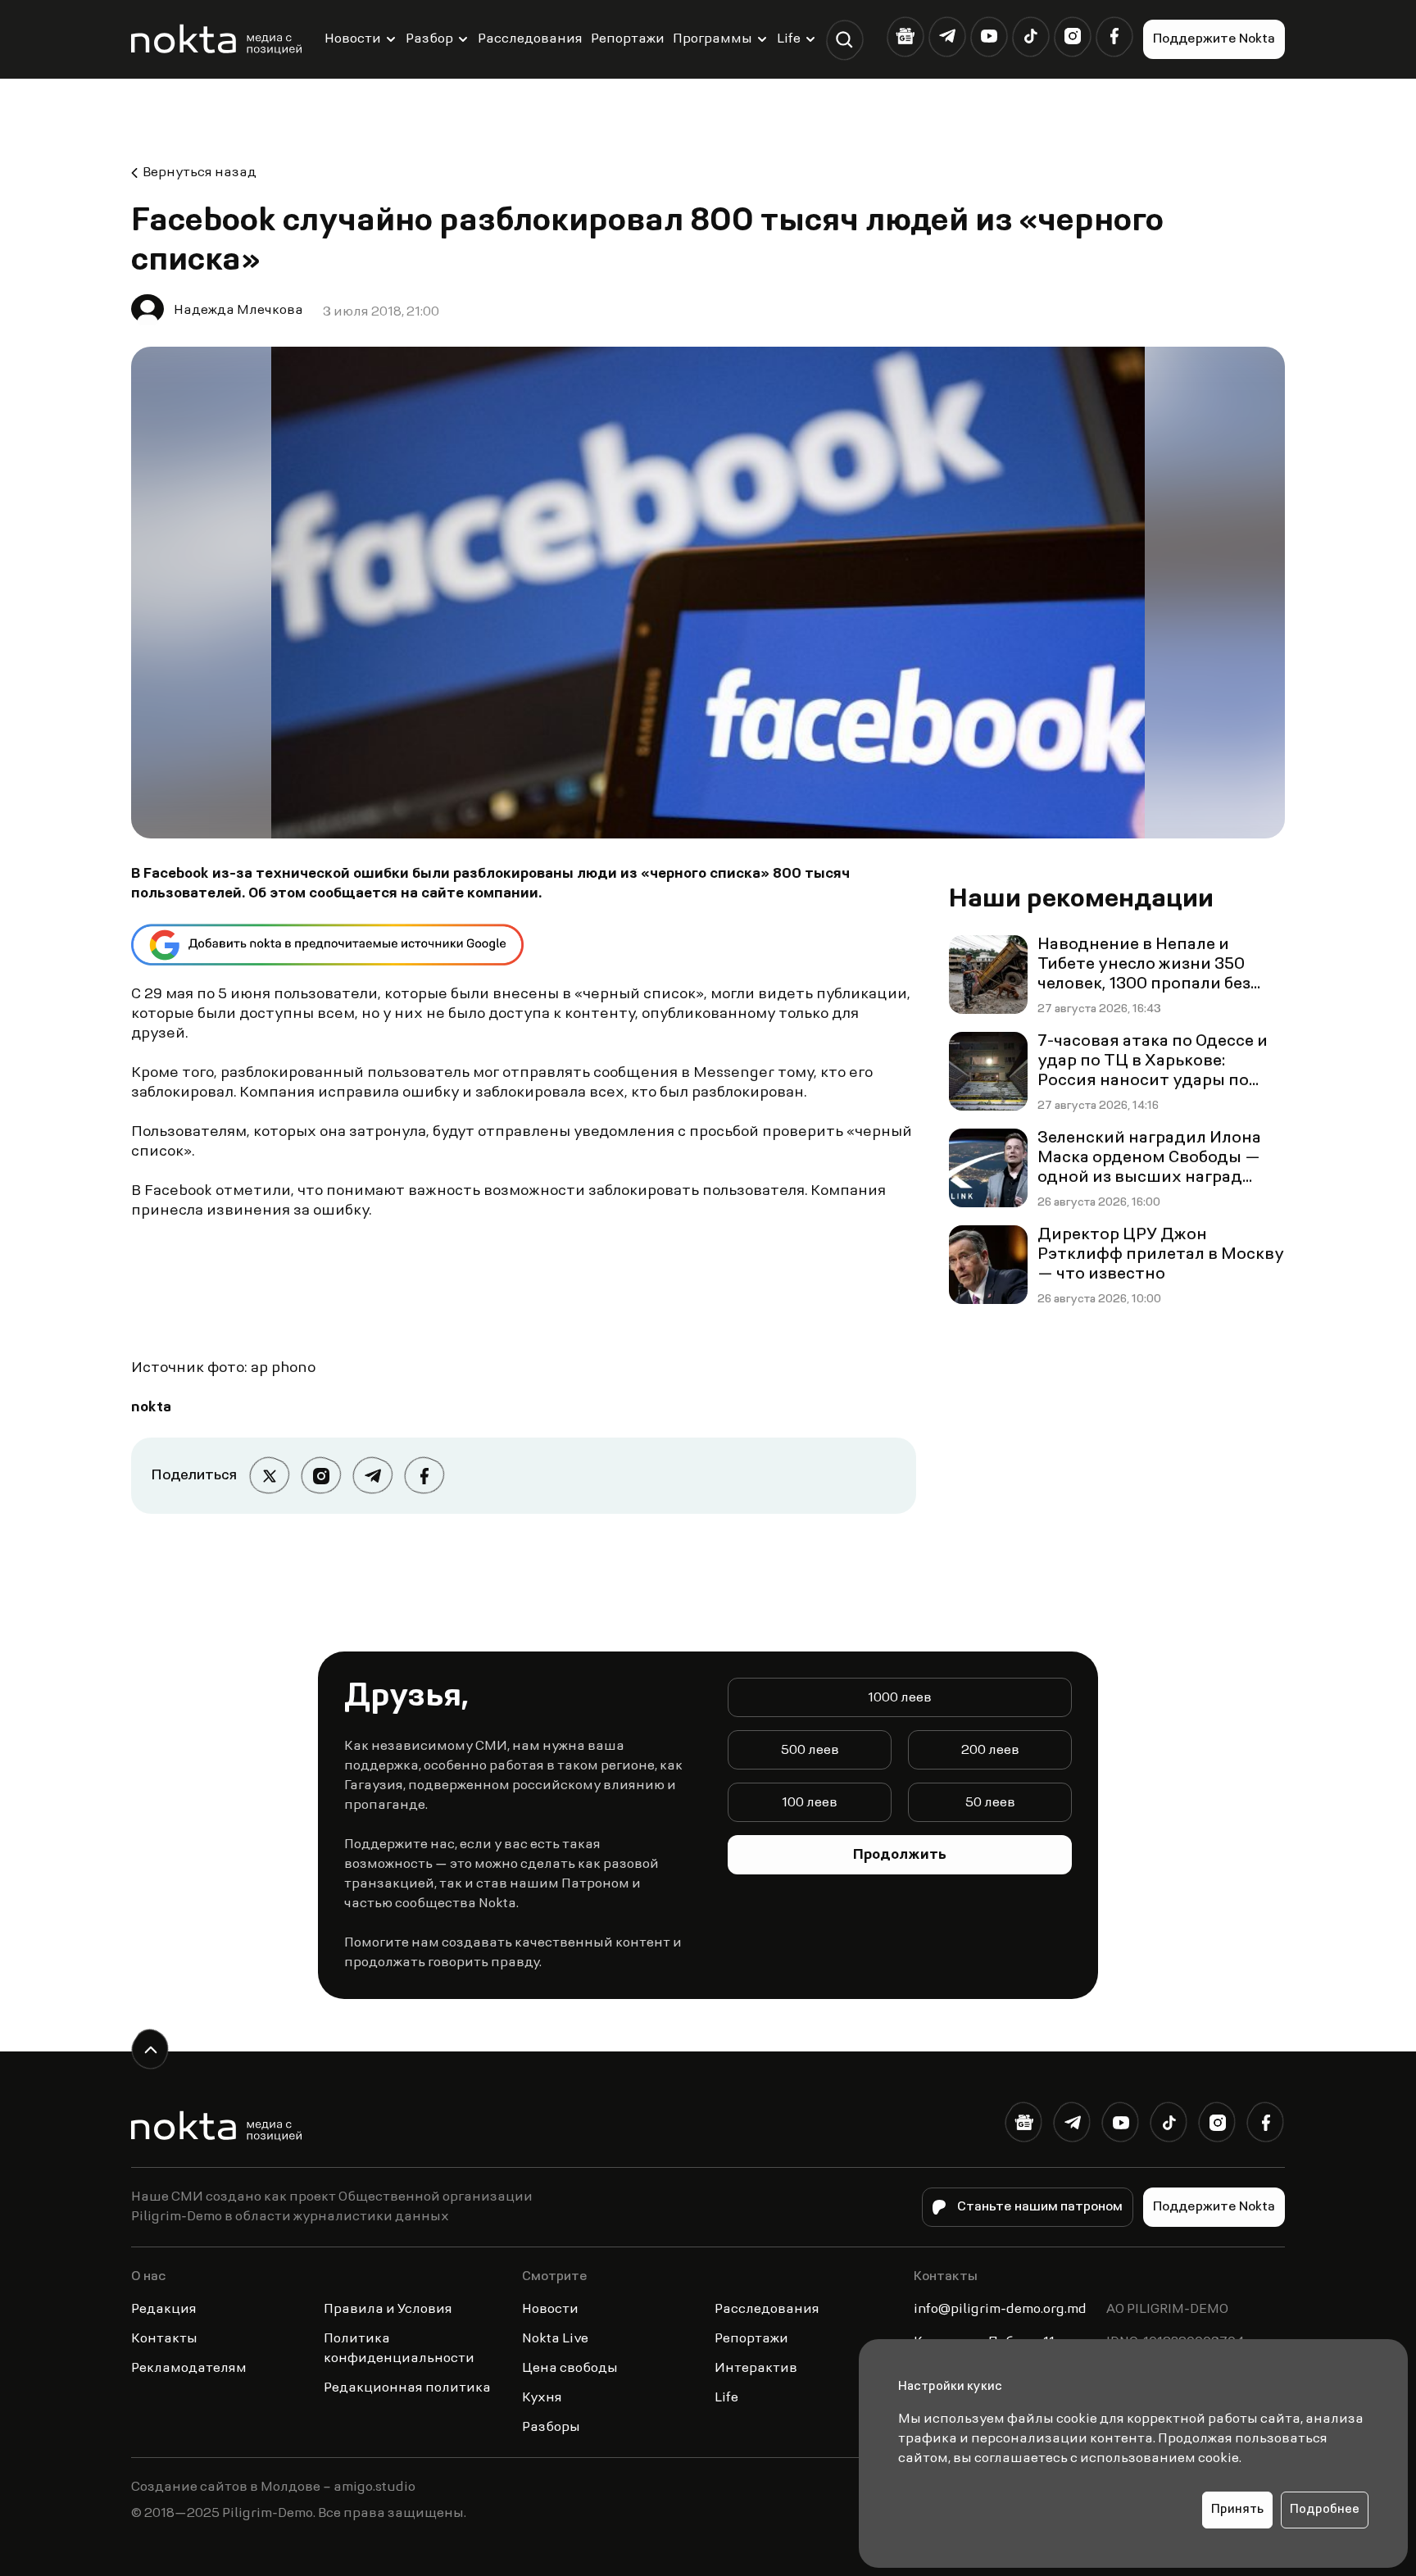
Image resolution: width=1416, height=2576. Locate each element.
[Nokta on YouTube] (989, 36)
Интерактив (756, 2369)
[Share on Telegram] (372, 1476)
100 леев (810, 1803)
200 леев (990, 1751)
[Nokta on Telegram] (947, 36)
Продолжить (900, 1856)
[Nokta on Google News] (905, 36)
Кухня (542, 2398)
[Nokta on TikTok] (1030, 36)
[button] (844, 40)
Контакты (164, 2339)
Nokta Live (555, 2339)
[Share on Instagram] (321, 1476)
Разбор (429, 39)
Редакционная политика (407, 2388)
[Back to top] (150, 2049)
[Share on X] (269, 1476)
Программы (713, 39)
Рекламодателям (189, 2369)
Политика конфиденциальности (399, 2349)
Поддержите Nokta (1214, 39)
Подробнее (1325, 2510)
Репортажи (628, 39)
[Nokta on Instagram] (1072, 36)
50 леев (990, 1803)
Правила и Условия (388, 2310)
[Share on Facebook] (424, 1476)
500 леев (810, 1751)
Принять (1237, 2510)
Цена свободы (570, 2369)
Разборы (551, 2428)
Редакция (164, 2310)
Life (789, 39)
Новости (353, 39)
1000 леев (900, 1698)
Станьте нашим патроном (1040, 2207)
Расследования (530, 39)
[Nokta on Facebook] (1114, 36)
